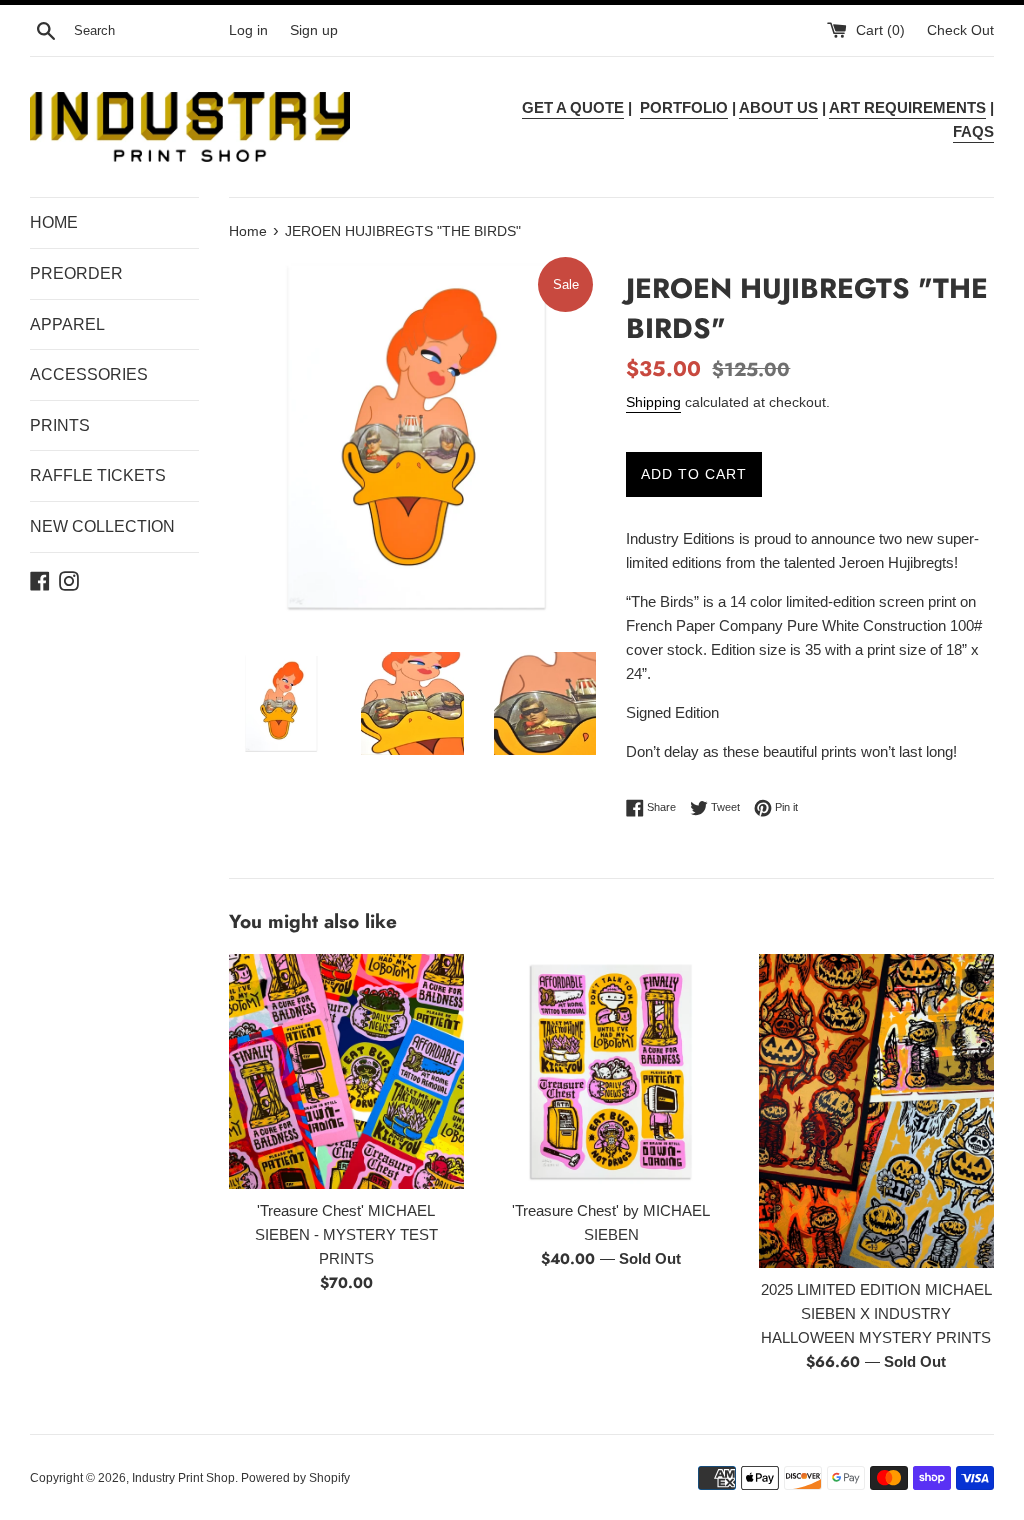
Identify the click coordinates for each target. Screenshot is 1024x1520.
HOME (54, 222)
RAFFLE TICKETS (98, 475)
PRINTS (60, 425)
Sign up (314, 30)
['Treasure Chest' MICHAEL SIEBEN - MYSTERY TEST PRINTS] (346, 1071)
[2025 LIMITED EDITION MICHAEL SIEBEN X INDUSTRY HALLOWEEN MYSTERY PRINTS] (876, 1110)
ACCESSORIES (89, 374)
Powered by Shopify (295, 1478)
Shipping (653, 402)
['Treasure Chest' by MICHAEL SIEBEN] (611, 1071)
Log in (248, 30)
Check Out (960, 30)
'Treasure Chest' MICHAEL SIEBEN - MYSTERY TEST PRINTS (346, 1234)
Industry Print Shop (183, 1478)
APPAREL (67, 324)
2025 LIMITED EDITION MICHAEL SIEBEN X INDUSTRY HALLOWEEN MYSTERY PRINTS (876, 1313)
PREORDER (76, 273)
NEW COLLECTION (102, 526)
